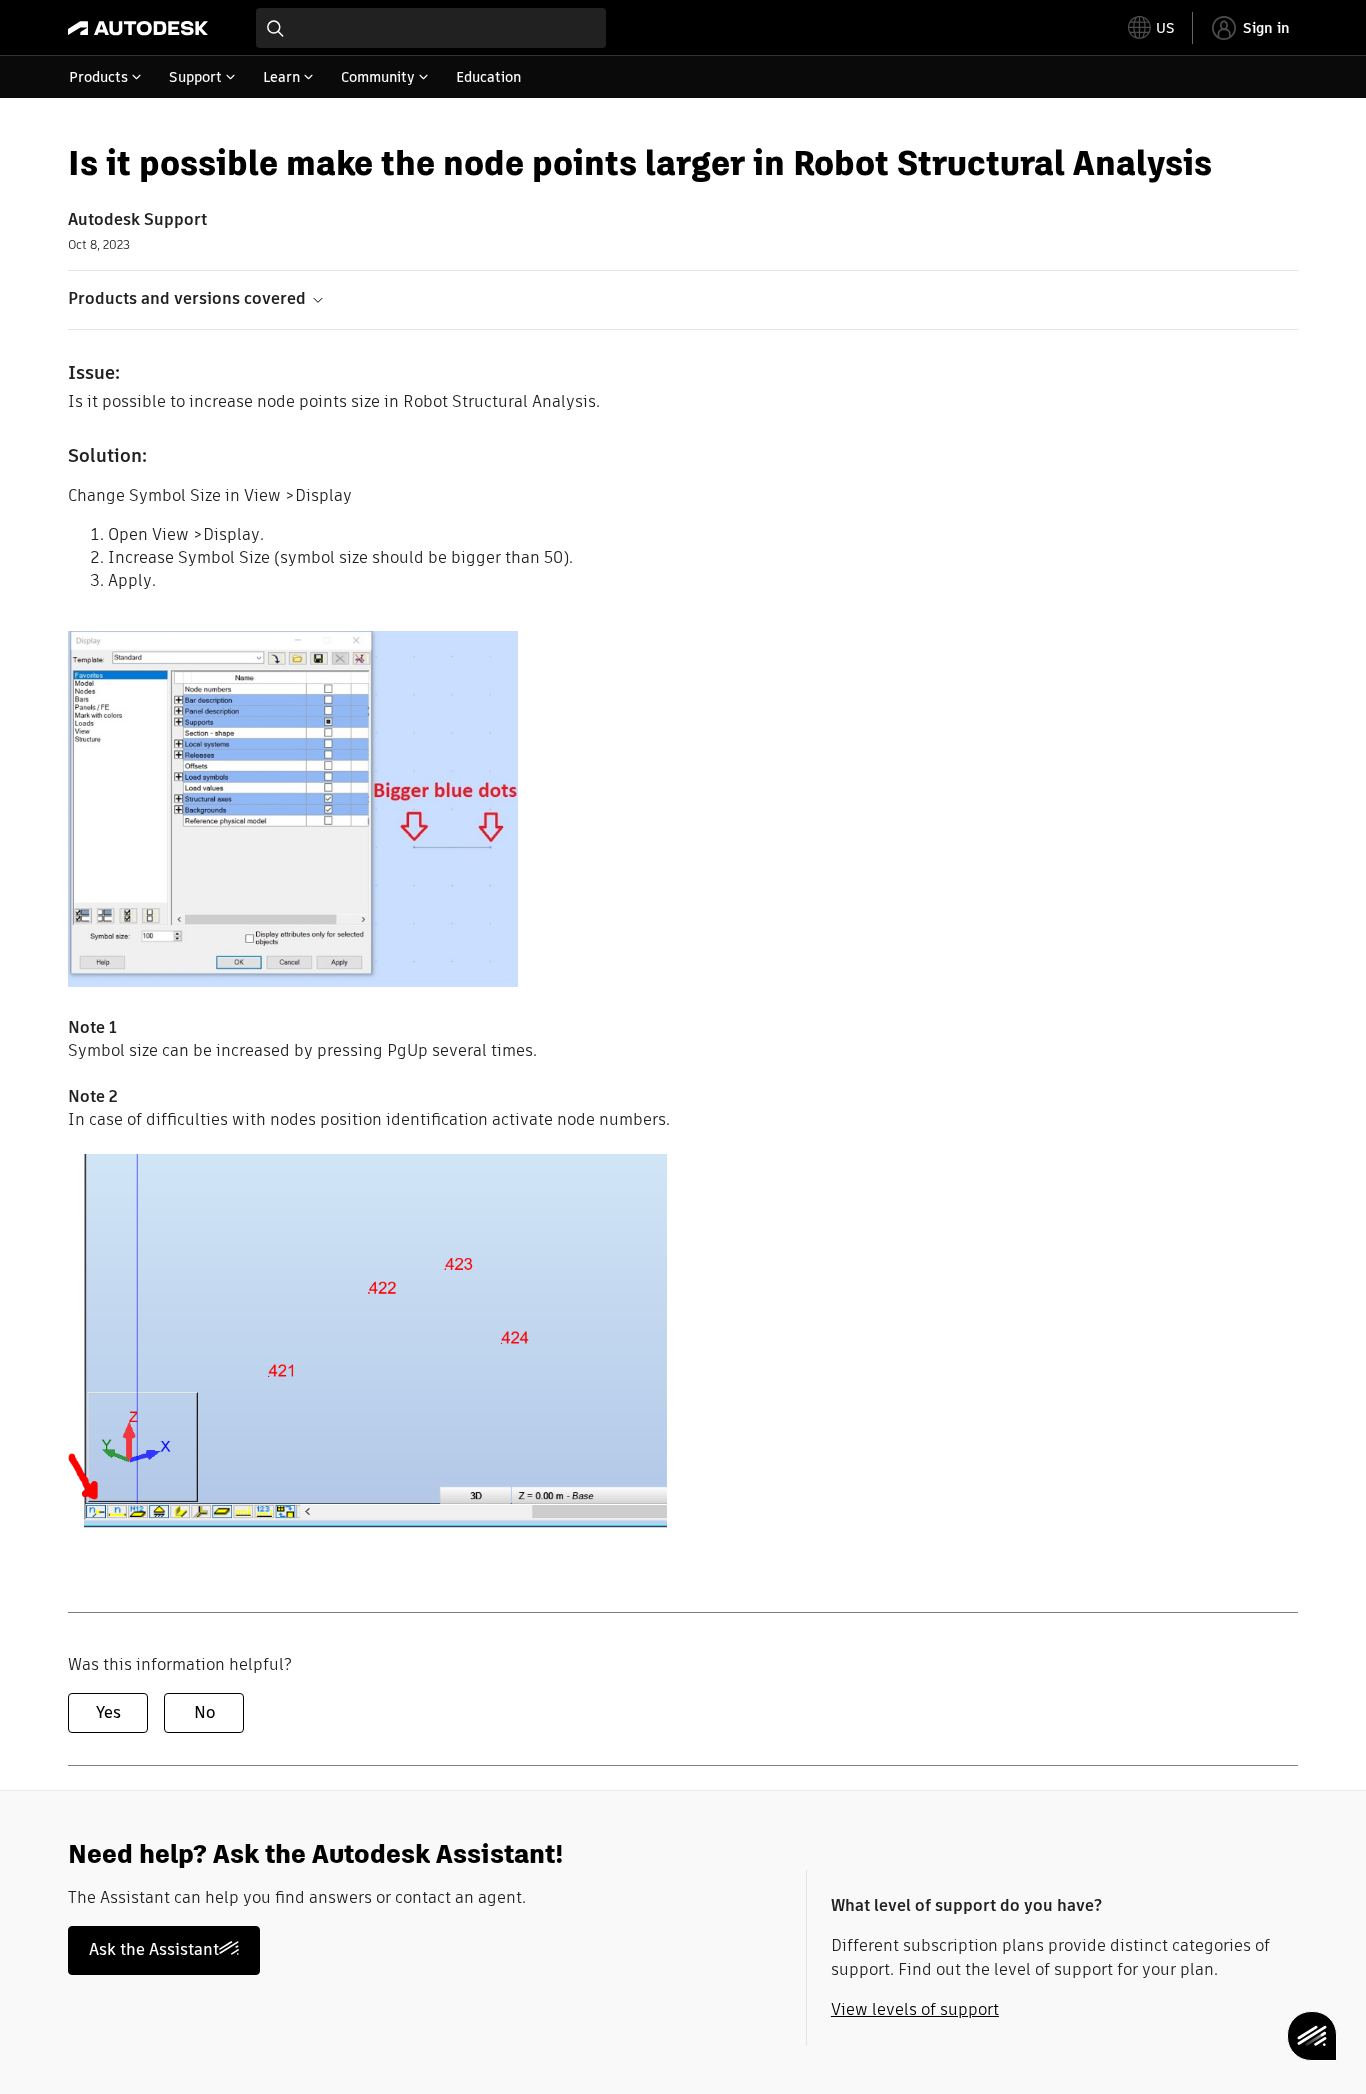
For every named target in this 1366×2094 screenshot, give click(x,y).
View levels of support (915, 2009)
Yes (108, 1712)
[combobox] (431, 28)
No (204, 1712)
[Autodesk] (138, 28)
